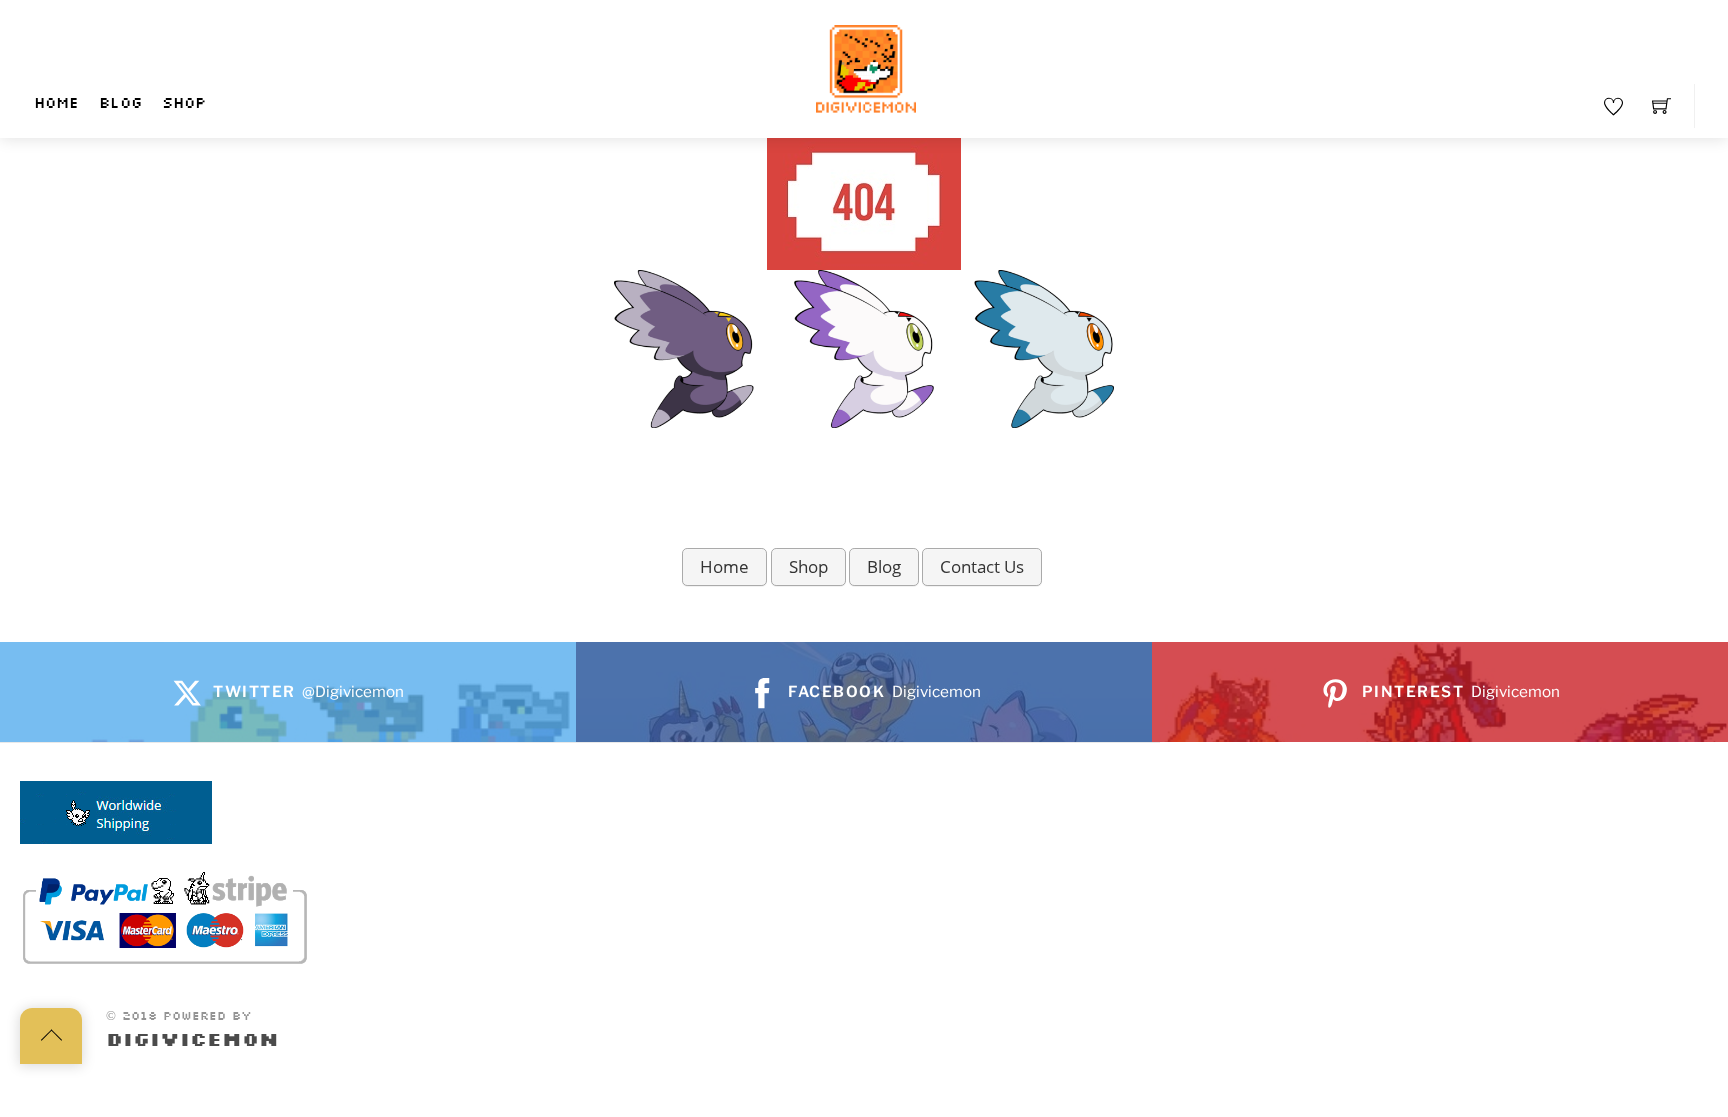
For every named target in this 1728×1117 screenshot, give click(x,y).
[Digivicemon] (866, 69)
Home (56, 104)
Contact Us (982, 566)
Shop (184, 104)
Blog (120, 104)
